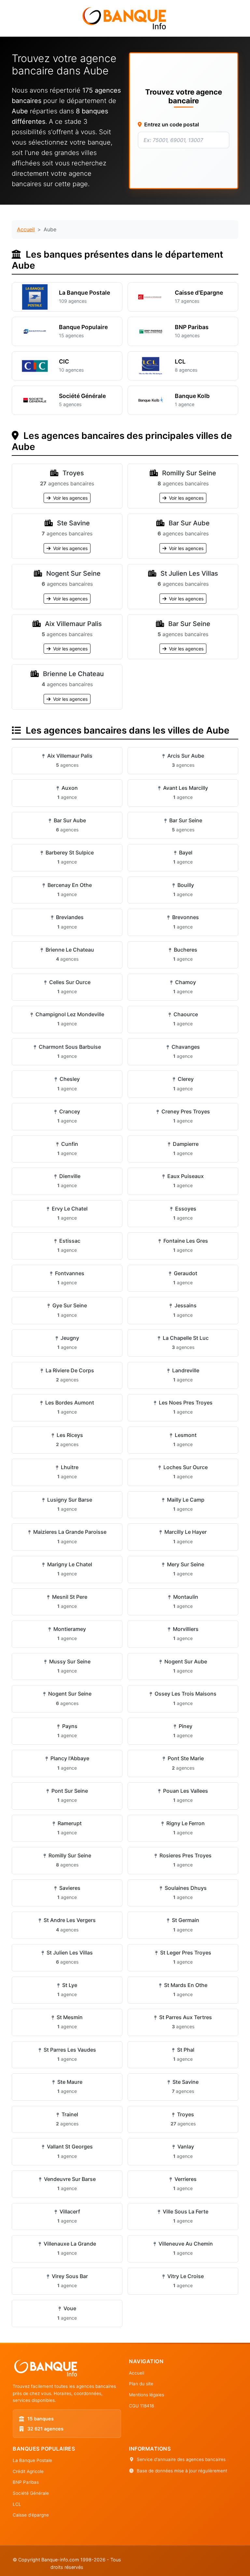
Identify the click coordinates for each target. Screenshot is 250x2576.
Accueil (26, 229)
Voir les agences (70, 498)
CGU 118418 (141, 2406)
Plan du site (141, 2384)
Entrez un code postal (172, 124)
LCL (17, 2504)
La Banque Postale (32, 2460)
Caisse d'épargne (31, 2515)
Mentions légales (146, 2395)
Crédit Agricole (28, 2471)
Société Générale (31, 2493)
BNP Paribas (26, 2482)
